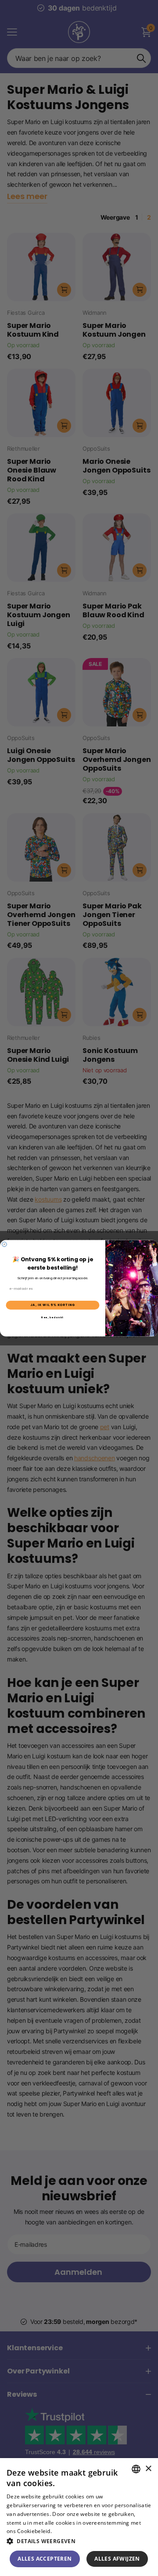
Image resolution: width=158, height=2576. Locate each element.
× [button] (148, 2469)
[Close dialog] (5, 1244)
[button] (79, 2541)
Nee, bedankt (52, 1317)
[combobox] (136, 2469)
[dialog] (79, 2517)
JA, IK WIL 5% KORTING (53, 1305)
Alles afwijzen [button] (117, 2559)
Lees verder (68, 2531)
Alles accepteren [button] (45, 2559)
